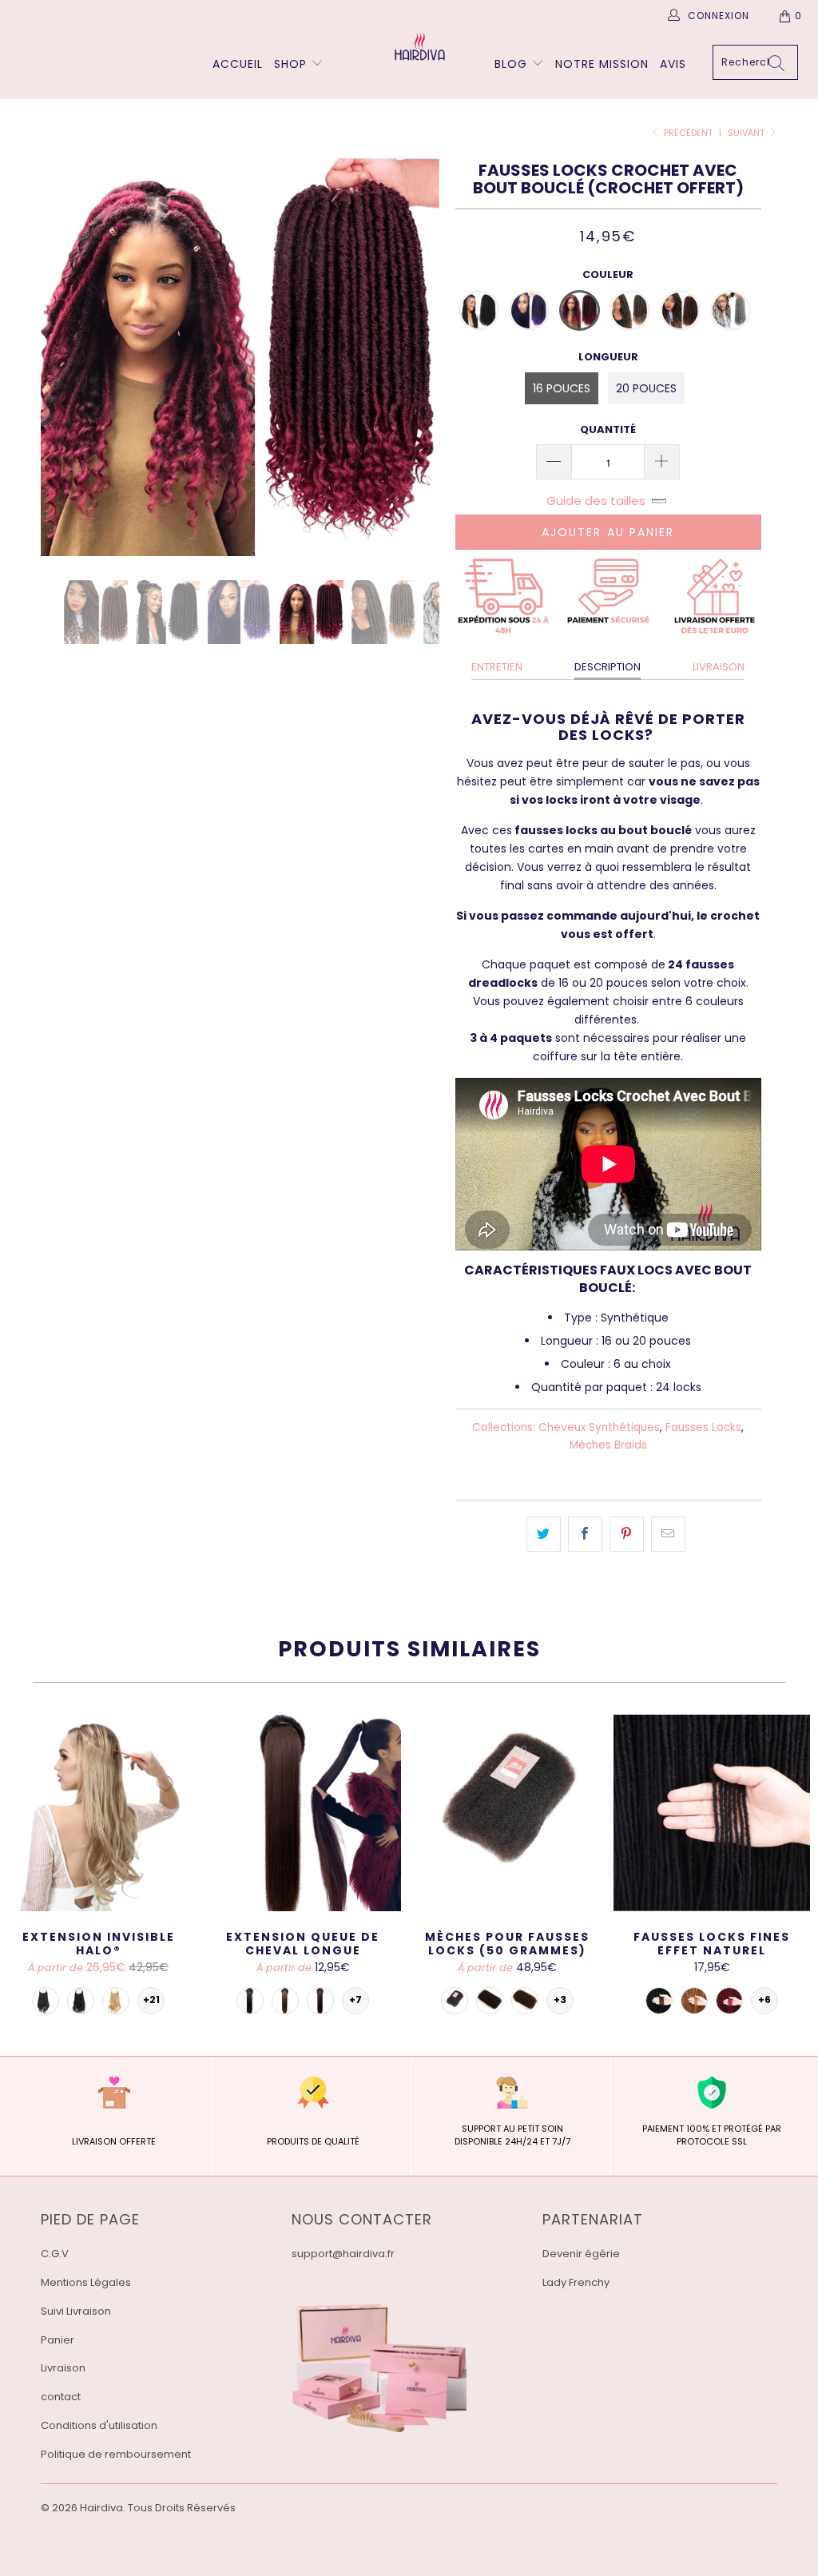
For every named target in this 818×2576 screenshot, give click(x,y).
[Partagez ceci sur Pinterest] (627, 1534)
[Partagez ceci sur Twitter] (544, 1534)
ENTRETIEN (497, 667)
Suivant (747, 133)
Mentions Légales (86, 2282)
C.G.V (55, 2254)
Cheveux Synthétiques (599, 1427)
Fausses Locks (703, 1427)
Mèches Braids (608, 1445)
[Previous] (62, 357)
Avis (673, 64)
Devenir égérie (581, 2254)
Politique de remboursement (116, 2454)
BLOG (513, 64)
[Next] (418, 357)
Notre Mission (602, 64)
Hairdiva (101, 2508)
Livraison (63, 2368)
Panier (58, 2340)
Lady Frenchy (576, 2282)
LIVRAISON (719, 667)
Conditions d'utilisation (99, 2425)
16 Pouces (562, 388)
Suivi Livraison (76, 2311)
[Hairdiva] (417, 46)
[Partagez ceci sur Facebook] (585, 1534)
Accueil (238, 64)
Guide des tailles (596, 501)
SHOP (290, 64)
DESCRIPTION (608, 667)
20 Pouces (646, 388)
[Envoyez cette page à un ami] (668, 1534)
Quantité (608, 429)
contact (61, 2397)
